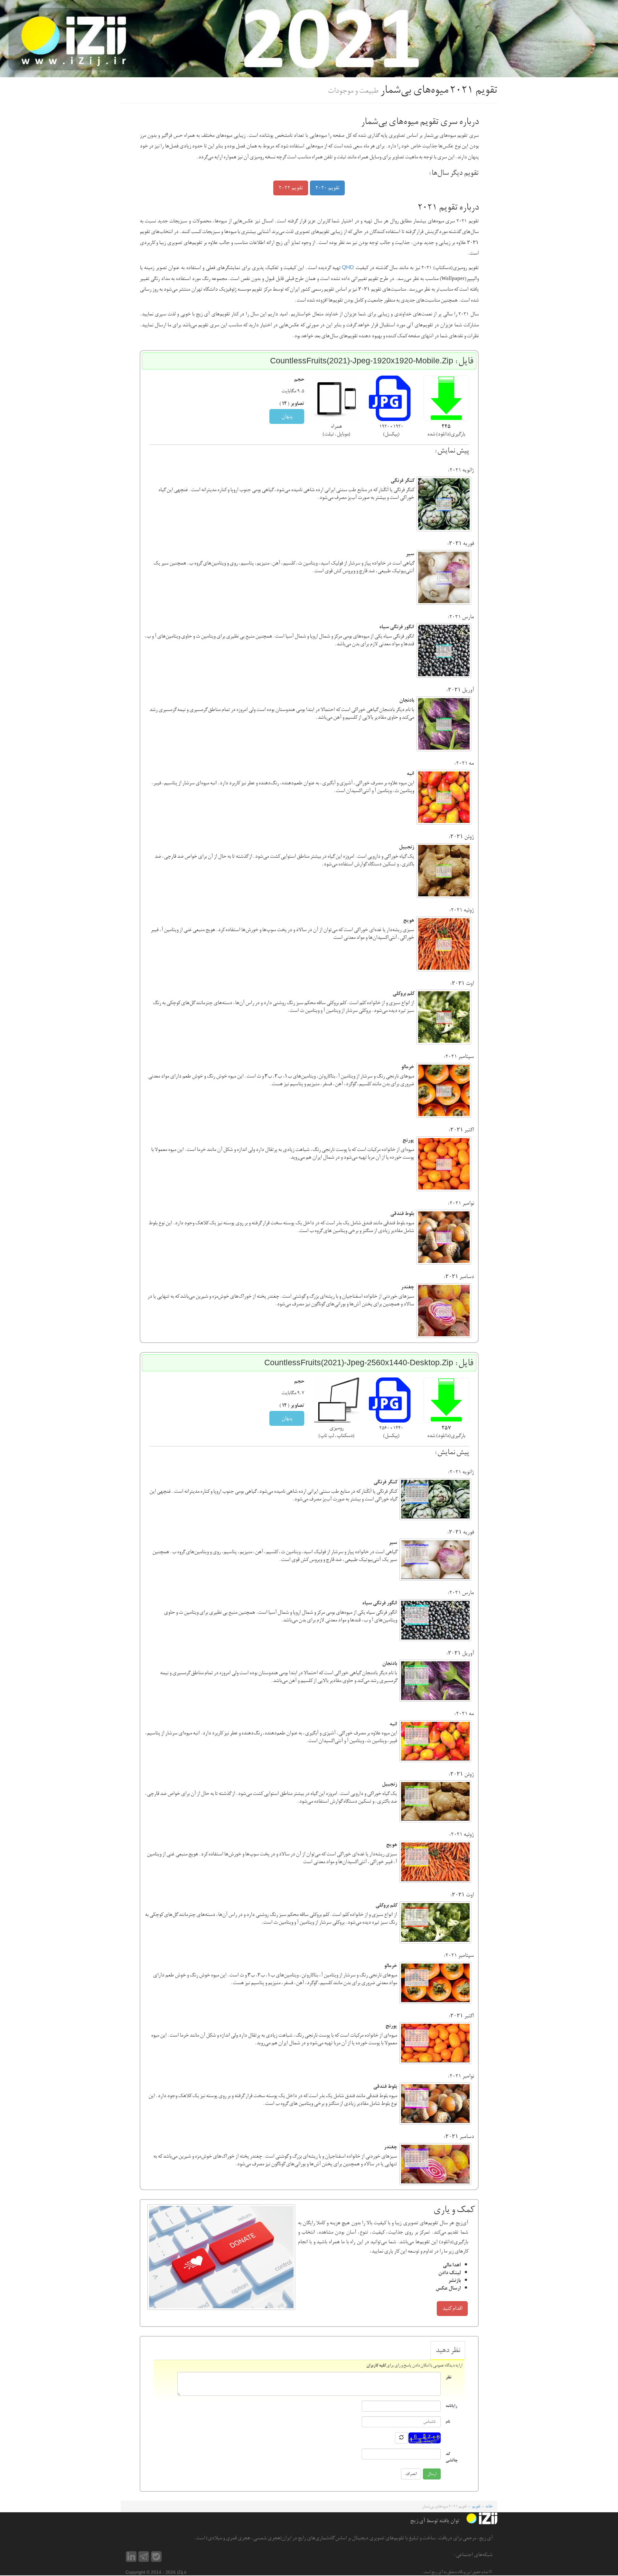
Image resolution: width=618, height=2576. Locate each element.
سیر (410, 554)
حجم (299, 379)
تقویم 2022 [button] (291, 188)
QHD (348, 267)
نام (448, 2421)
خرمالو (407, 1067)
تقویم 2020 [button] (327, 188)
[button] (446, 398)
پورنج (408, 1140)
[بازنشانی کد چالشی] (401, 2438)
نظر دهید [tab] (448, 2350)
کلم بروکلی (403, 994)
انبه (410, 774)
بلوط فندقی (402, 1214)
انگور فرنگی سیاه (397, 627)
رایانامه (451, 2406)
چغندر (407, 1287)
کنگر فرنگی (402, 481)
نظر (448, 2377)
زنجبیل (406, 847)
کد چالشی (451, 2457)
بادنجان (407, 700)
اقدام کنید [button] (452, 2308)
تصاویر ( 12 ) (292, 404)
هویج (408, 920)
